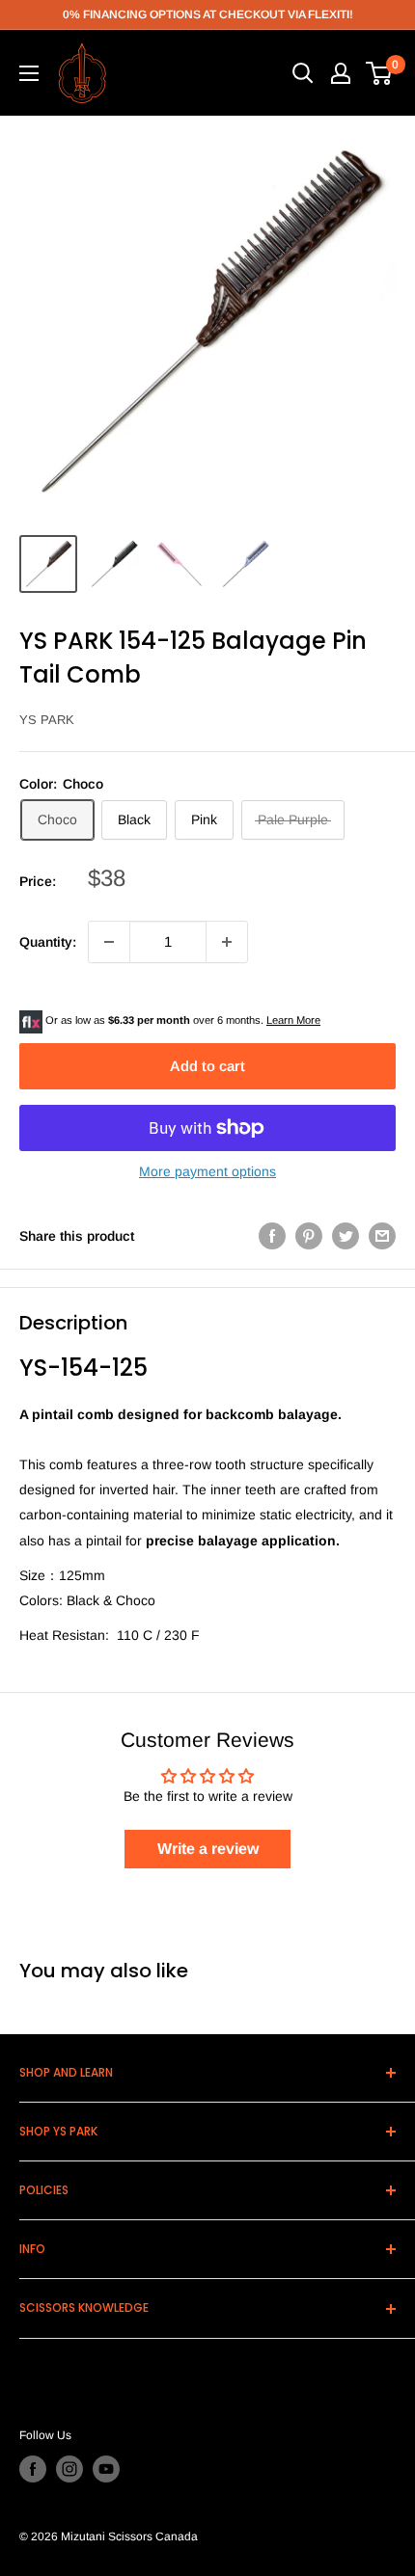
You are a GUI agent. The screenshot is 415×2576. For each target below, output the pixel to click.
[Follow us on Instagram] (69, 2469)
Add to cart (207, 1066)
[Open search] (303, 73)
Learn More (293, 1020)
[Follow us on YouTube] (106, 2469)
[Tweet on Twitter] (346, 1236)
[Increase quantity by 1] (227, 942)
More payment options (207, 1171)
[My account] (341, 73)
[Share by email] (382, 1236)
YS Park (47, 720)
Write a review (208, 1849)
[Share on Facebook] (272, 1236)
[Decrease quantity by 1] (109, 942)
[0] (380, 73)
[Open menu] (29, 73)
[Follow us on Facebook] (33, 2469)
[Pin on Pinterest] (309, 1236)
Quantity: (48, 942)
